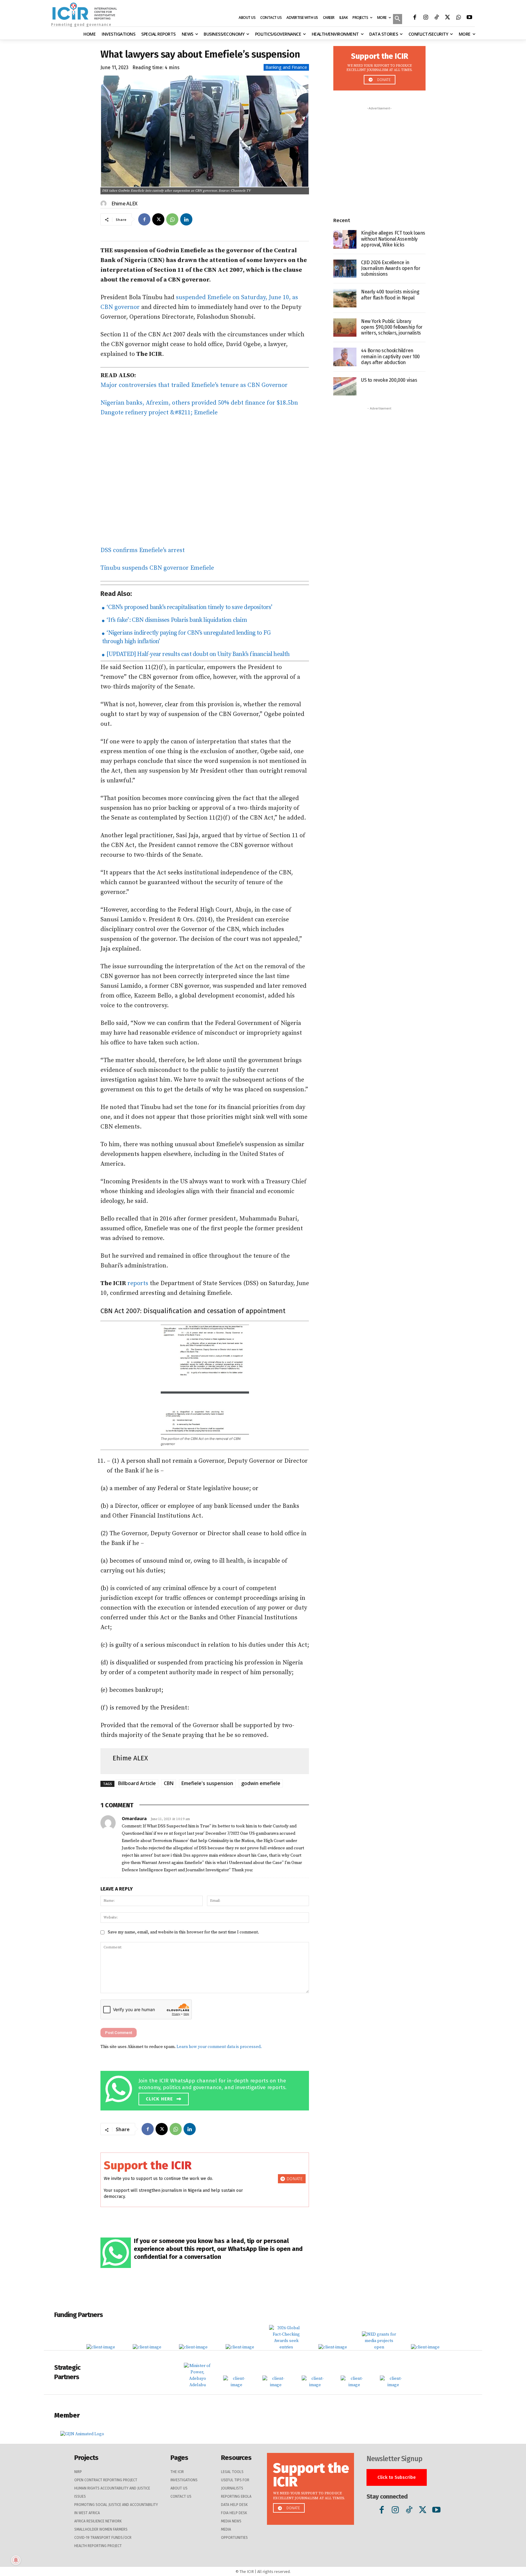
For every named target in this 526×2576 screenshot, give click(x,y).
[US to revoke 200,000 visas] (345, 386)
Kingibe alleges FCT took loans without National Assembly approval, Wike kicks (393, 239)
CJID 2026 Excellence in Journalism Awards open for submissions (391, 268)
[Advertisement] (205, 482)
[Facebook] (415, 18)
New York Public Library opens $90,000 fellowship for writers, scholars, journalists (392, 327)
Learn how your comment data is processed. (219, 2047)
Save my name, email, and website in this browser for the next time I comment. (183, 1932)
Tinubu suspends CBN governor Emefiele (157, 568)
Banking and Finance (286, 67)
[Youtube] (469, 18)
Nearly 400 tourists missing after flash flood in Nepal (390, 295)
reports (138, 1283)
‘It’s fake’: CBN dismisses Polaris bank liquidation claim (176, 620)
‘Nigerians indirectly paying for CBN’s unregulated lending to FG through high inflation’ (186, 637)
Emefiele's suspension (207, 1783)
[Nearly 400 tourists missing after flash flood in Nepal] (345, 298)
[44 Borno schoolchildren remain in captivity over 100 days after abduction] (345, 357)
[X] (447, 18)
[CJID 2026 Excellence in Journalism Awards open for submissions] (345, 269)
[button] (398, 19)
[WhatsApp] (458, 18)
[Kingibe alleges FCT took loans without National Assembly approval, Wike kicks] (345, 239)
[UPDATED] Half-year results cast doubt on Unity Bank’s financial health (197, 654)
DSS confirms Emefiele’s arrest (143, 550)
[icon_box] (206, 2090)
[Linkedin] (186, 219)
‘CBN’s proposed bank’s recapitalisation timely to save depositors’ (189, 607)
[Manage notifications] (16, 2560)
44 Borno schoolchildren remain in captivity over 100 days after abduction (390, 356)
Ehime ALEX (124, 204)
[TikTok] (437, 18)
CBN (169, 1783)
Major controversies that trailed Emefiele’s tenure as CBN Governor (194, 385)
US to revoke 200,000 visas (389, 380)
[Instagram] (426, 18)
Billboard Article (137, 1783)
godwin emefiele (261, 1783)
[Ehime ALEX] (104, 204)
